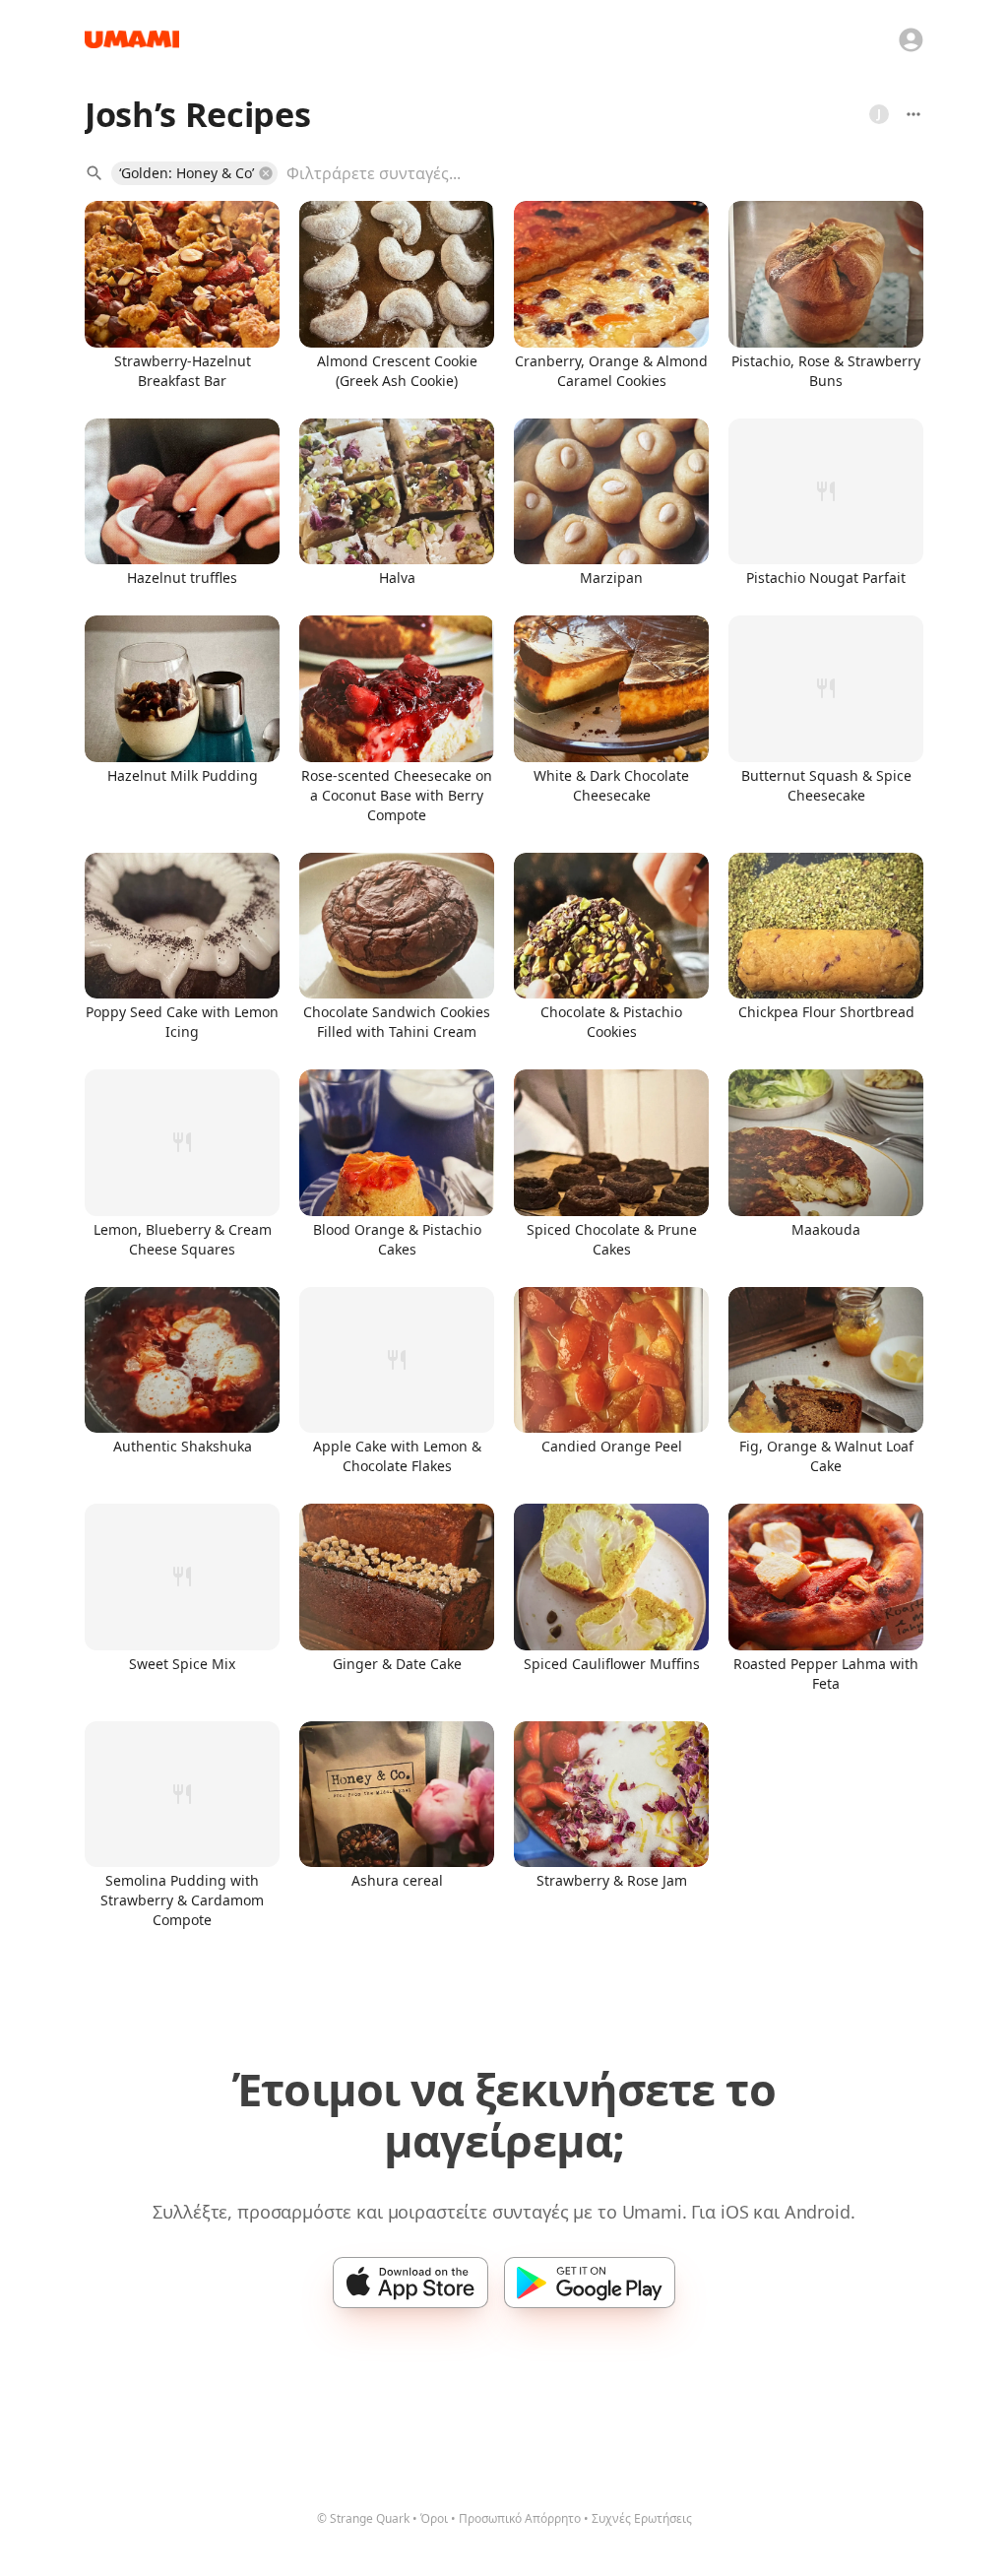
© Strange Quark (363, 2518)
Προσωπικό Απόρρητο (520, 2518)
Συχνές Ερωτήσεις (642, 2518)
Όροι (434, 2518)
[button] (194, 173)
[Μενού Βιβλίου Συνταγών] (913, 114)
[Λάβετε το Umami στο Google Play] (590, 2283)
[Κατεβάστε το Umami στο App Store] (410, 2283)
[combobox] (591, 173)
